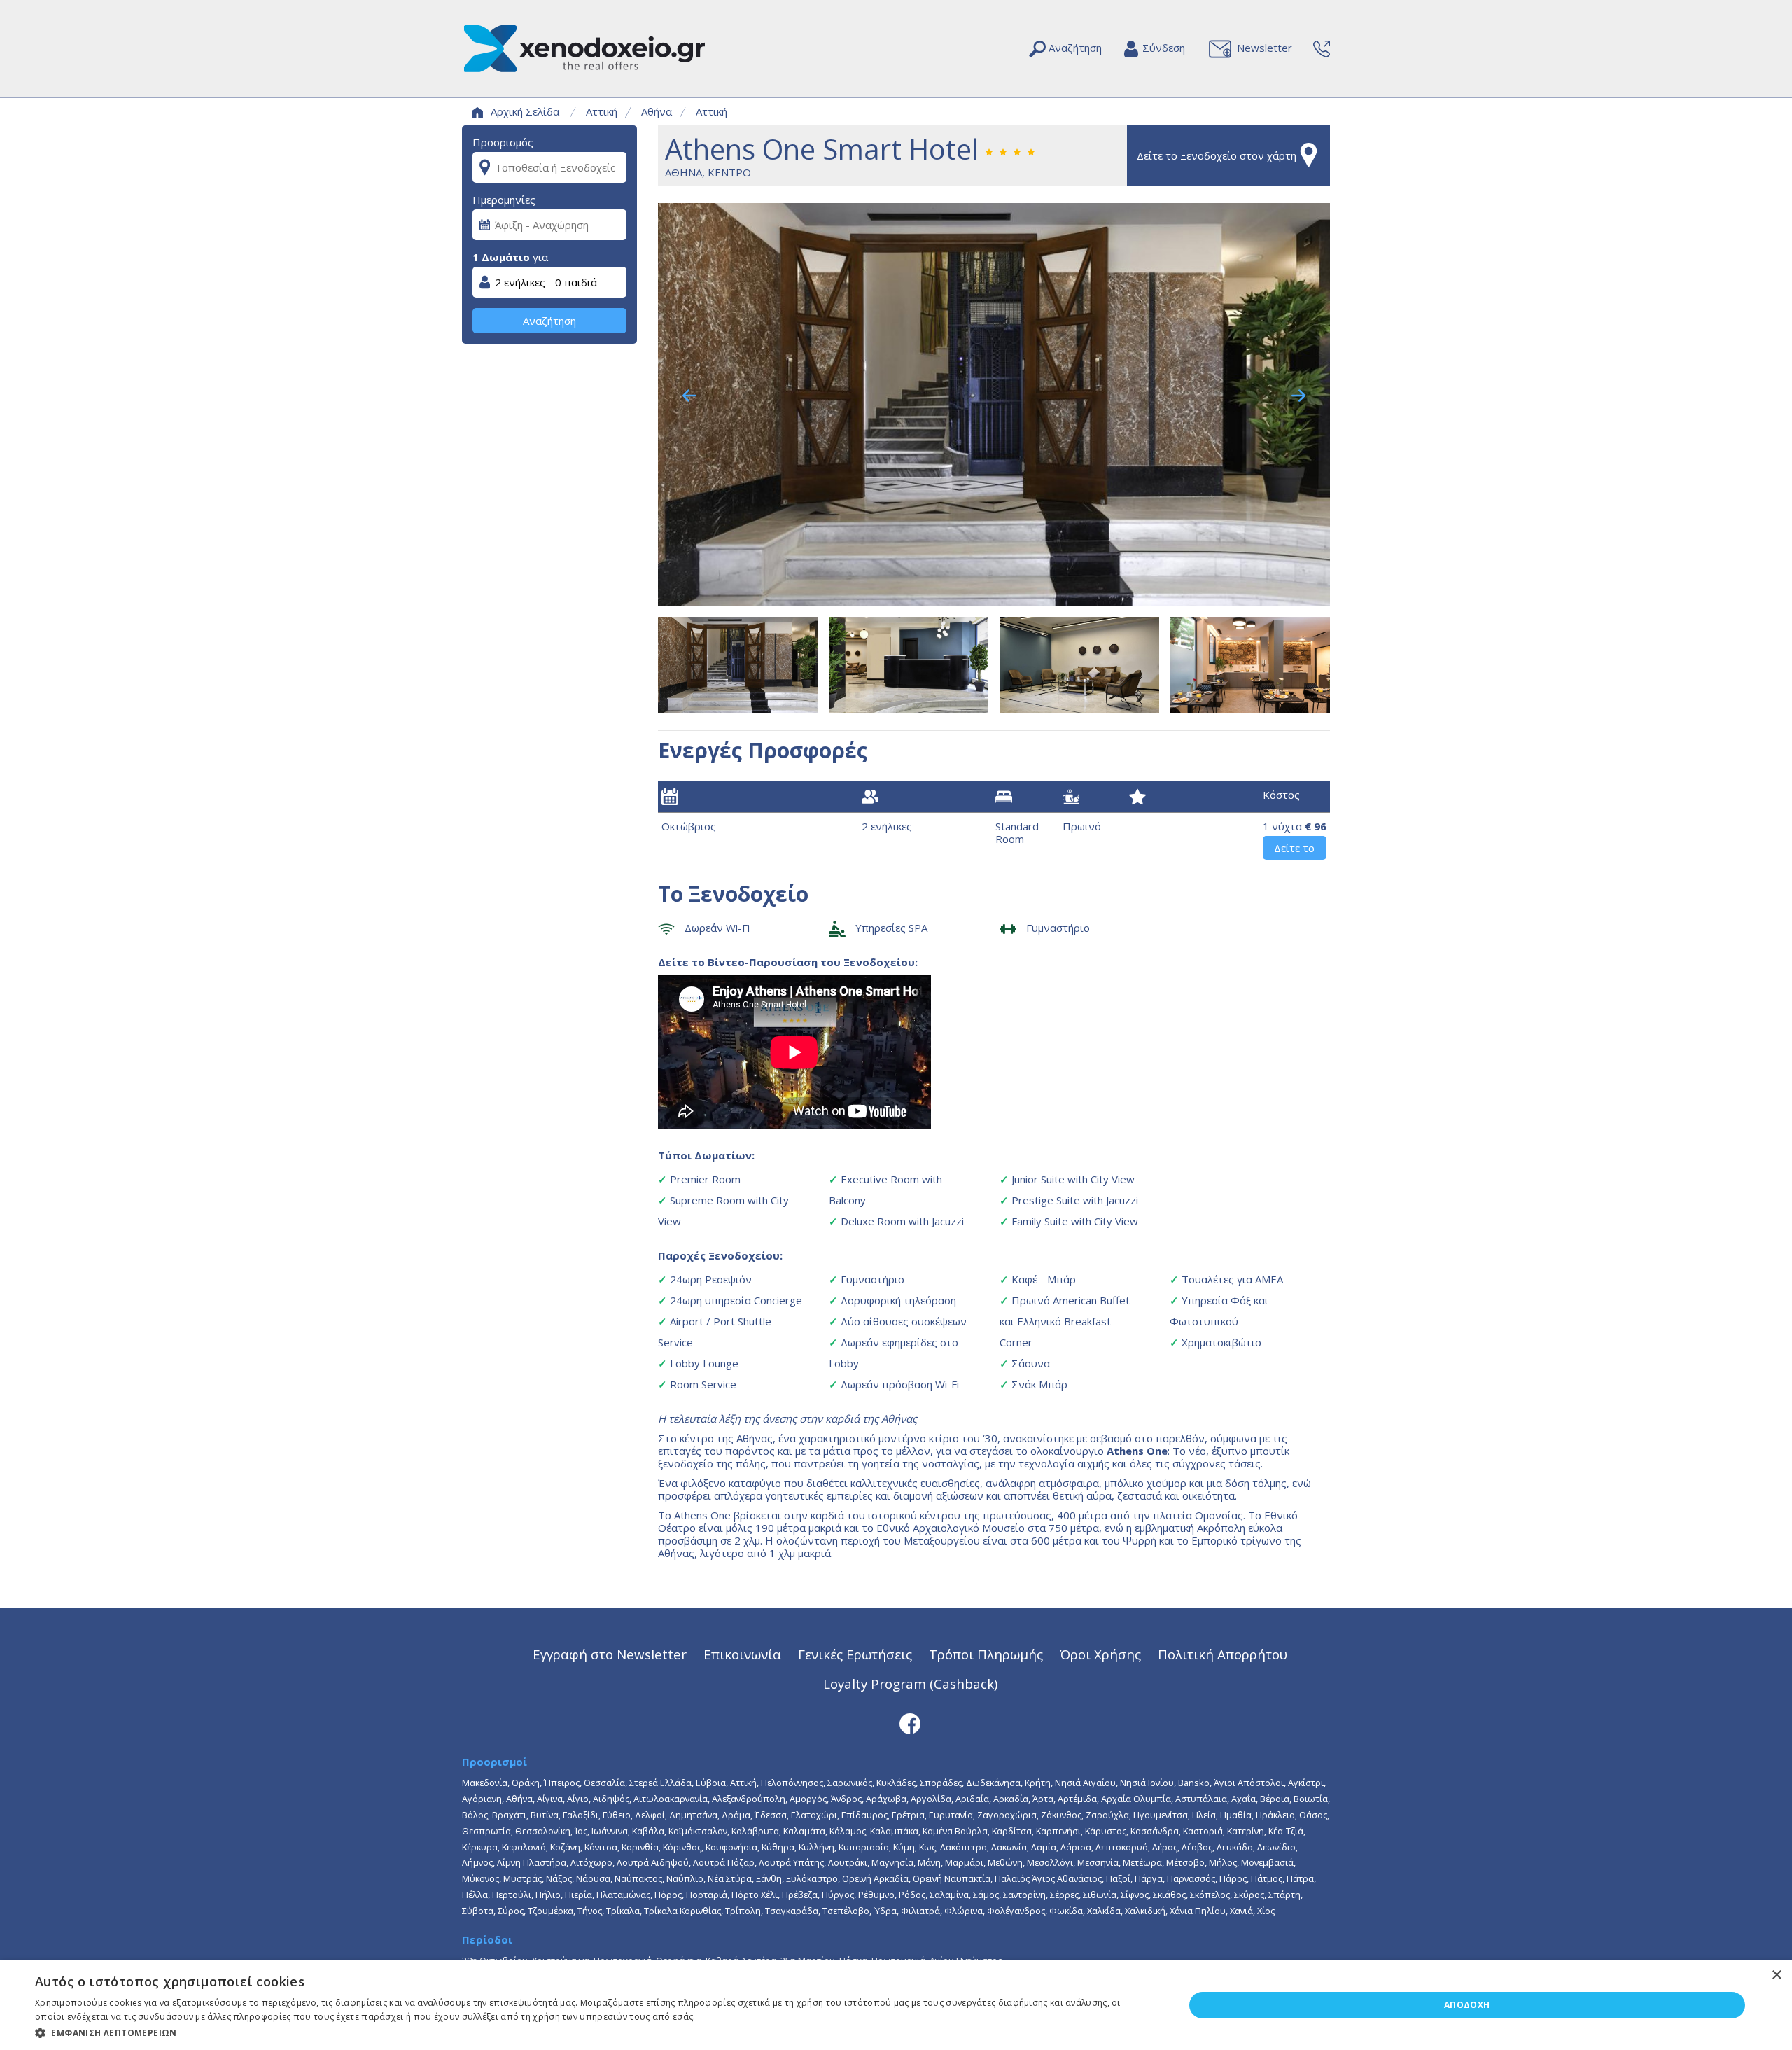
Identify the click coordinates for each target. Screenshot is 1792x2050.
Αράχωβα (886, 1799)
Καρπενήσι (1058, 1831)
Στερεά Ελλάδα (660, 1783)
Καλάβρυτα (755, 1831)
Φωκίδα (1066, 1911)
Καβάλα (648, 1831)
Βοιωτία (1311, 1799)
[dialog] (896, 2005)
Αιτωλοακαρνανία (671, 1799)
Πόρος (668, 1895)
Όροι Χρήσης (1100, 1654)
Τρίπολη (743, 1911)
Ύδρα (885, 1911)
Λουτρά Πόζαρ (724, 1862)
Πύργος (838, 1895)
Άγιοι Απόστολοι (1249, 1783)
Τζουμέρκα (551, 1911)
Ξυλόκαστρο (812, 1878)
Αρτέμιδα (1077, 1799)
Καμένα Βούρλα (955, 1831)
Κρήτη (1038, 1783)
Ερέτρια (908, 1815)
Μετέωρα (1142, 1862)
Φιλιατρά (920, 1911)
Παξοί (1118, 1878)
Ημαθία (1236, 1815)
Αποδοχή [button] (1467, 2005)
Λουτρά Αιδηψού (653, 1862)
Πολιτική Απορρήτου (1223, 1654)
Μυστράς (523, 1878)
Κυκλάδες (896, 1783)
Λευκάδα (1235, 1847)
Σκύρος (1249, 1895)
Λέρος (1165, 1847)
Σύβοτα (478, 1911)
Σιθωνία (1100, 1895)
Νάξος (559, 1878)
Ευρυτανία (951, 1815)
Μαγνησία (892, 1862)
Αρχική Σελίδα (525, 111)
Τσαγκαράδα (792, 1911)
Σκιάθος (1169, 1895)
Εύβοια (711, 1783)
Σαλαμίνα (949, 1895)
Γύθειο (617, 1815)
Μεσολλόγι (1050, 1862)
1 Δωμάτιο (501, 257)
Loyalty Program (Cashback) (910, 1683)
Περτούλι (512, 1895)
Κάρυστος (1106, 1831)
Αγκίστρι (1306, 1783)
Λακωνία (1009, 1847)
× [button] (1776, 1975)
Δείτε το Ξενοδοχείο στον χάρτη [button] (1217, 155)
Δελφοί (650, 1815)
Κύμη (904, 1847)
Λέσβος (1197, 1847)
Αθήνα (657, 111)
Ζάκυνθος (1061, 1815)
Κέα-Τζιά (1286, 1831)
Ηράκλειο (1275, 1815)
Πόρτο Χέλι (755, 1895)
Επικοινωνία (742, 1654)
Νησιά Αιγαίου (1085, 1783)
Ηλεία (1204, 1815)
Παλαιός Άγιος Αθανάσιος (1048, 1878)
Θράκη (526, 1783)
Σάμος (986, 1895)
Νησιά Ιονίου (1147, 1783)
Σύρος (511, 1911)
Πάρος (1233, 1878)
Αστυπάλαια (1201, 1799)
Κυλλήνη (817, 1847)
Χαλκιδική (1145, 1911)
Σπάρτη (1284, 1895)
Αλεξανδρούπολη (749, 1799)
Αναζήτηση (549, 321)
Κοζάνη (565, 1847)
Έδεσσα (771, 1815)
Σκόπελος (1210, 1895)
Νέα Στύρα (730, 1878)
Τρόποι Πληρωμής (986, 1654)
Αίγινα (550, 1799)
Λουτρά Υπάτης (791, 1862)
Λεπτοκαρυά (1122, 1847)
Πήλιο (548, 1895)
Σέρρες (1064, 1895)
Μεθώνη (1005, 1862)
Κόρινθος (682, 1847)
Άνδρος (846, 1799)
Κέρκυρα (480, 1847)
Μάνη (929, 1862)
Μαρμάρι (964, 1862)
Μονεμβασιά (1267, 1862)
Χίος (1266, 1911)
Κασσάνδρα (1155, 1831)
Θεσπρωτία (486, 1831)
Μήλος (1223, 1862)
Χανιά (1241, 1911)
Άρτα (1043, 1799)
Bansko (1194, 1783)
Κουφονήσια (731, 1847)
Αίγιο (578, 1799)
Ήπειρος (562, 1783)
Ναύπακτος (638, 1878)
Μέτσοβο (1185, 1862)
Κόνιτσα (601, 1847)
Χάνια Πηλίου (1198, 1911)
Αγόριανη (482, 1799)
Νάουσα (593, 1878)
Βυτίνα (545, 1815)
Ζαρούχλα (1107, 1815)
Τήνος (590, 1911)
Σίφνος (1135, 1895)
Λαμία (1044, 1847)
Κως (927, 1847)
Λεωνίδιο (1276, 1847)
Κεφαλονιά (524, 1847)
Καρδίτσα (1012, 1831)
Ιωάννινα (610, 1831)
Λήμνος (477, 1862)
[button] (593, 2032)
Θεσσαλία (604, 1783)
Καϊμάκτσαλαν (698, 1831)
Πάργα (1149, 1878)
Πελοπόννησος (792, 1783)
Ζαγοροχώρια (1007, 1815)
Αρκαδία (1011, 1799)
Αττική (602, 111)
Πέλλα (475, 1895)
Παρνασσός (1191, 1878)
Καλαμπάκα (894, 1831)
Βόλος (475, 1815)
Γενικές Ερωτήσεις (855, 1654)
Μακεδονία (485, 1783)
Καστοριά (1203, 1831)
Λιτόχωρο (591, 1862)
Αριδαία (972, 1799)
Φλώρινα (964, 1911)
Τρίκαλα (623, 1911)
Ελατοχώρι (814, 1815)
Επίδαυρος (864, 1815)
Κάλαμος (848, 1831)
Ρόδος (912, 1895)
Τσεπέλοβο (846, 1911)
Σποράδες (941, 1783)
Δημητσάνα (693, 1815)
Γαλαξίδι (581, 1815)
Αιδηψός (611, 1799)
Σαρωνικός (850, 1783)
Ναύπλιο (685, 1878)
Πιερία (579, 1895)
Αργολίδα (931, 1799)
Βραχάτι (509, 1815)
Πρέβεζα (800, 1895)
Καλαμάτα (804, 1831)
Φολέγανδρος (1016, 1911)
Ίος (581, 1831)
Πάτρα (1300, 1878)
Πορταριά (707, 1895)
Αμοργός (808, 1799)
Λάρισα (1076, 1847)
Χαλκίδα (1104, 1911)
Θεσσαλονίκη (543, 1831)
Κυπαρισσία (864, 1847)
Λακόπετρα (964, 1847)
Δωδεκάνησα (993, 1783)
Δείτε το (1294, 848)
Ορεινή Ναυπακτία (952, 1878)
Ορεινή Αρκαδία (875, 1878)
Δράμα (736, 1815)
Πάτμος (1267, 1878)
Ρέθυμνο (876, 1895)
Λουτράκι (848, 1862)
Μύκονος (481, 1878)
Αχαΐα (1244, 1799)
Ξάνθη (769, 1878)
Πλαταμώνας (623, 1895)
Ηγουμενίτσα (1161, 1815)
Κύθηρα (778, 1847)
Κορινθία (640, 1847)
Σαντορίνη (1024, 1895)
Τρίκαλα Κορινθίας (682, 1911)
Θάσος (1313, 1815)
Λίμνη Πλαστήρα (532, 1862)
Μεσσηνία (1098, 1862)
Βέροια (1275, 1799)
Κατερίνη (1246, 1831)
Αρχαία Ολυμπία (1136, 1799)
